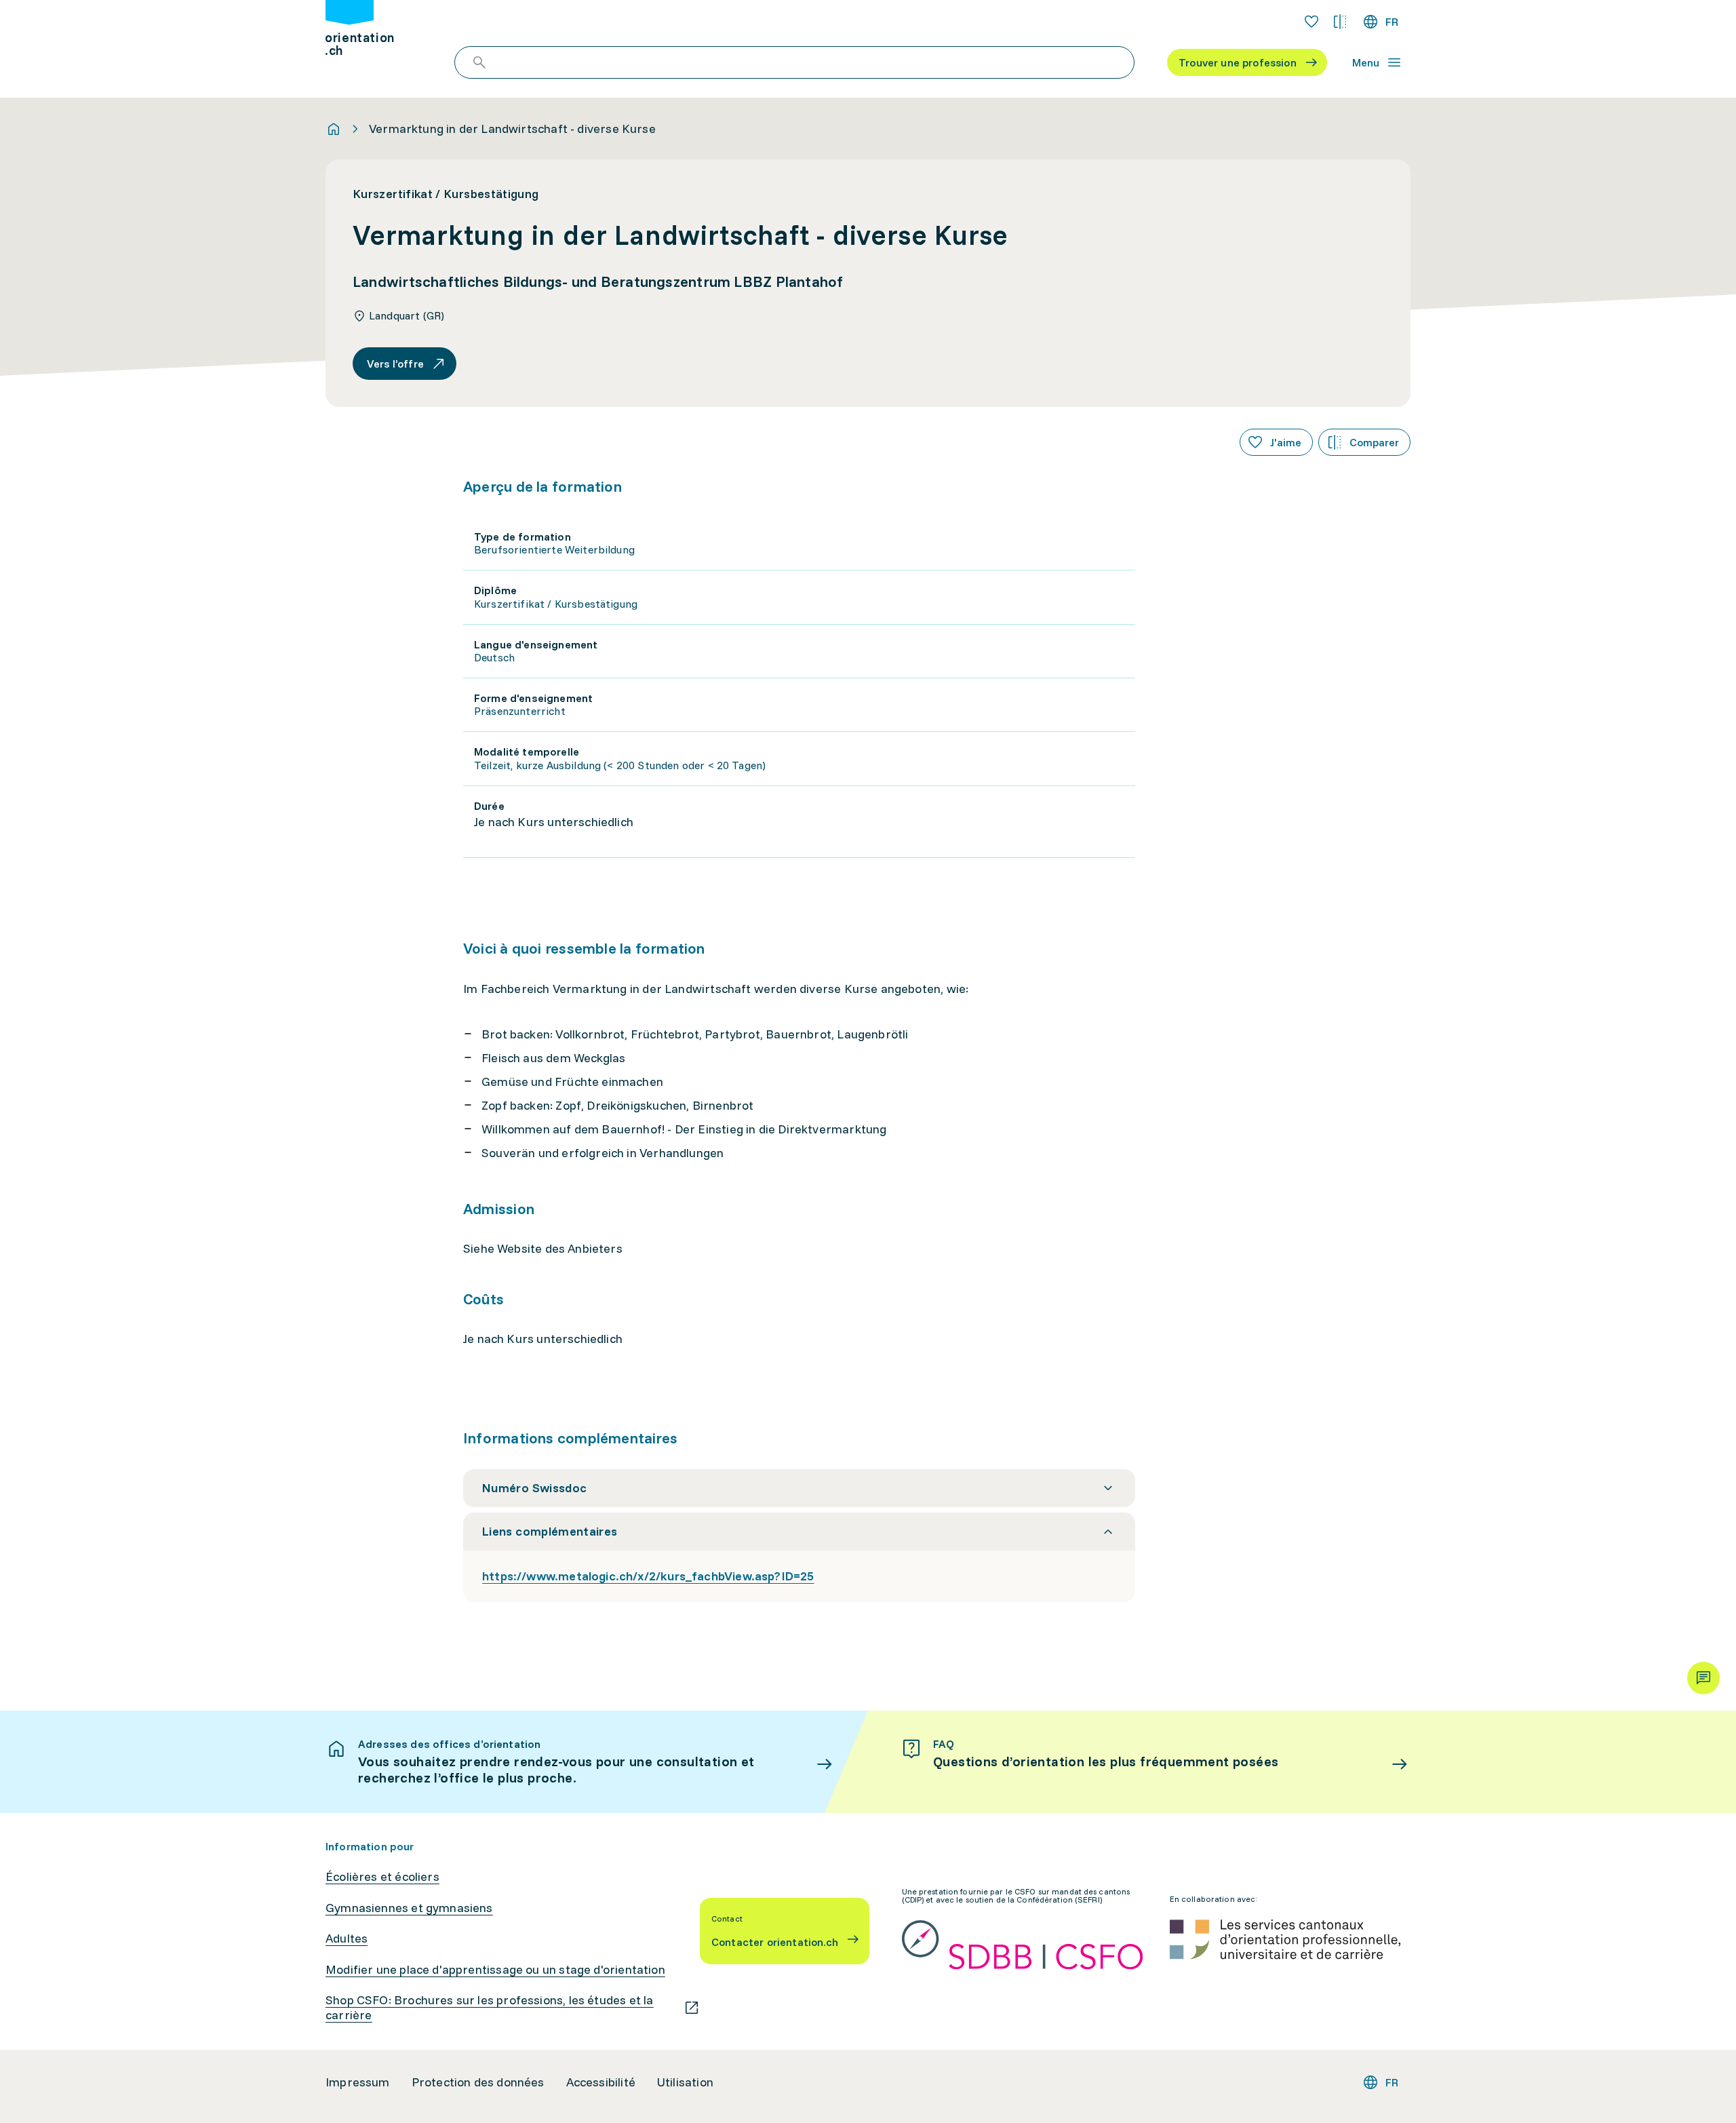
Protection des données (478, 2082)
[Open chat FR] (1703, 1678)
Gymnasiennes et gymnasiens (409, 1908)
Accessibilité (601, 2082)
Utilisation (685, 2082)
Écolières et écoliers (382, 1877)
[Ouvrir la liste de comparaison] (1340, 22)
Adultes (347, 1939)
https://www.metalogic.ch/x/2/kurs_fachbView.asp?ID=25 (648, 1576)
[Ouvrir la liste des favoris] (1311, 22)
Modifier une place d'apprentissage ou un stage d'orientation (495, 1970)
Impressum (358, 2082)
